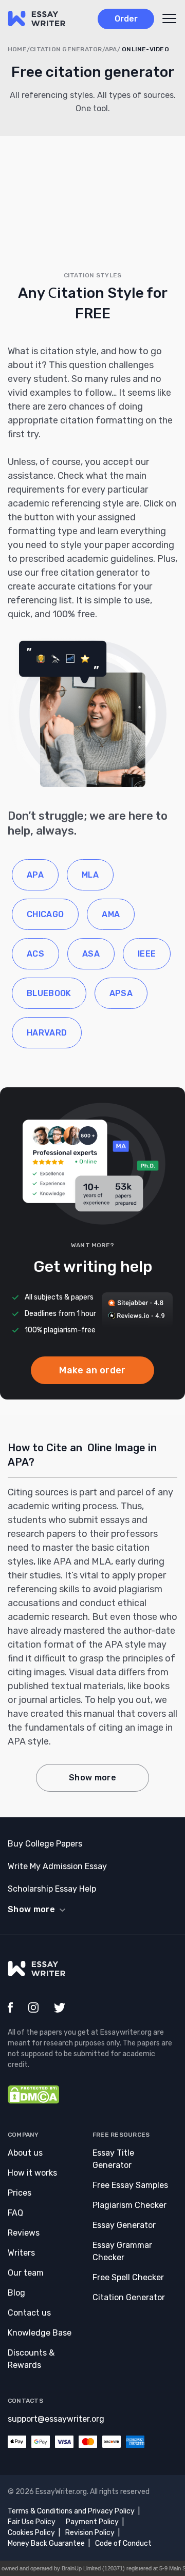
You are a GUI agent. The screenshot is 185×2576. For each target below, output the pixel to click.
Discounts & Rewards (31, 2359)
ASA (91, 954)
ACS (35, 954)
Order (126, 19)
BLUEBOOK (49, 993)
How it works (32, 2173)
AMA (111, 914)
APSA (121, 993)
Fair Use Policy (32, 2522)
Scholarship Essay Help (52, 1889)
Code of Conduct (123, 2543)
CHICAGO (45, 914)
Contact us (29, 2313)
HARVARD (47, 1033)
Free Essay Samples (130, 2185)
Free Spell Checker (128, 2277)
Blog (16, 2293)
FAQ (15, 2213)
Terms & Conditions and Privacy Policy (71, 2511)
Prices (20, 2193)
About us (25, 2153)
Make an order (92, 1370)
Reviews (24, 2233)
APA (35, 875)
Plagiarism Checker (129, 2205)
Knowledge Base (40, 2333)
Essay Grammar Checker (122, 2251)
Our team (26, 2273)
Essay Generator (124, 2225)
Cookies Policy (31, 2533)
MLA (90, 875)
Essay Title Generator (113, 2159)
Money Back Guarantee (46, 2543)
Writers (21, 2253)
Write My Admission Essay (57, 1866)
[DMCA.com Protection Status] (33, 2101)
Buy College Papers (45, 1844)
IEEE (147, 954)
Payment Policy (92, 2522)
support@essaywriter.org (56, 2419)
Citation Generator (129, 2297)
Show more (92, 1778)
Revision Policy (90, 2533)
